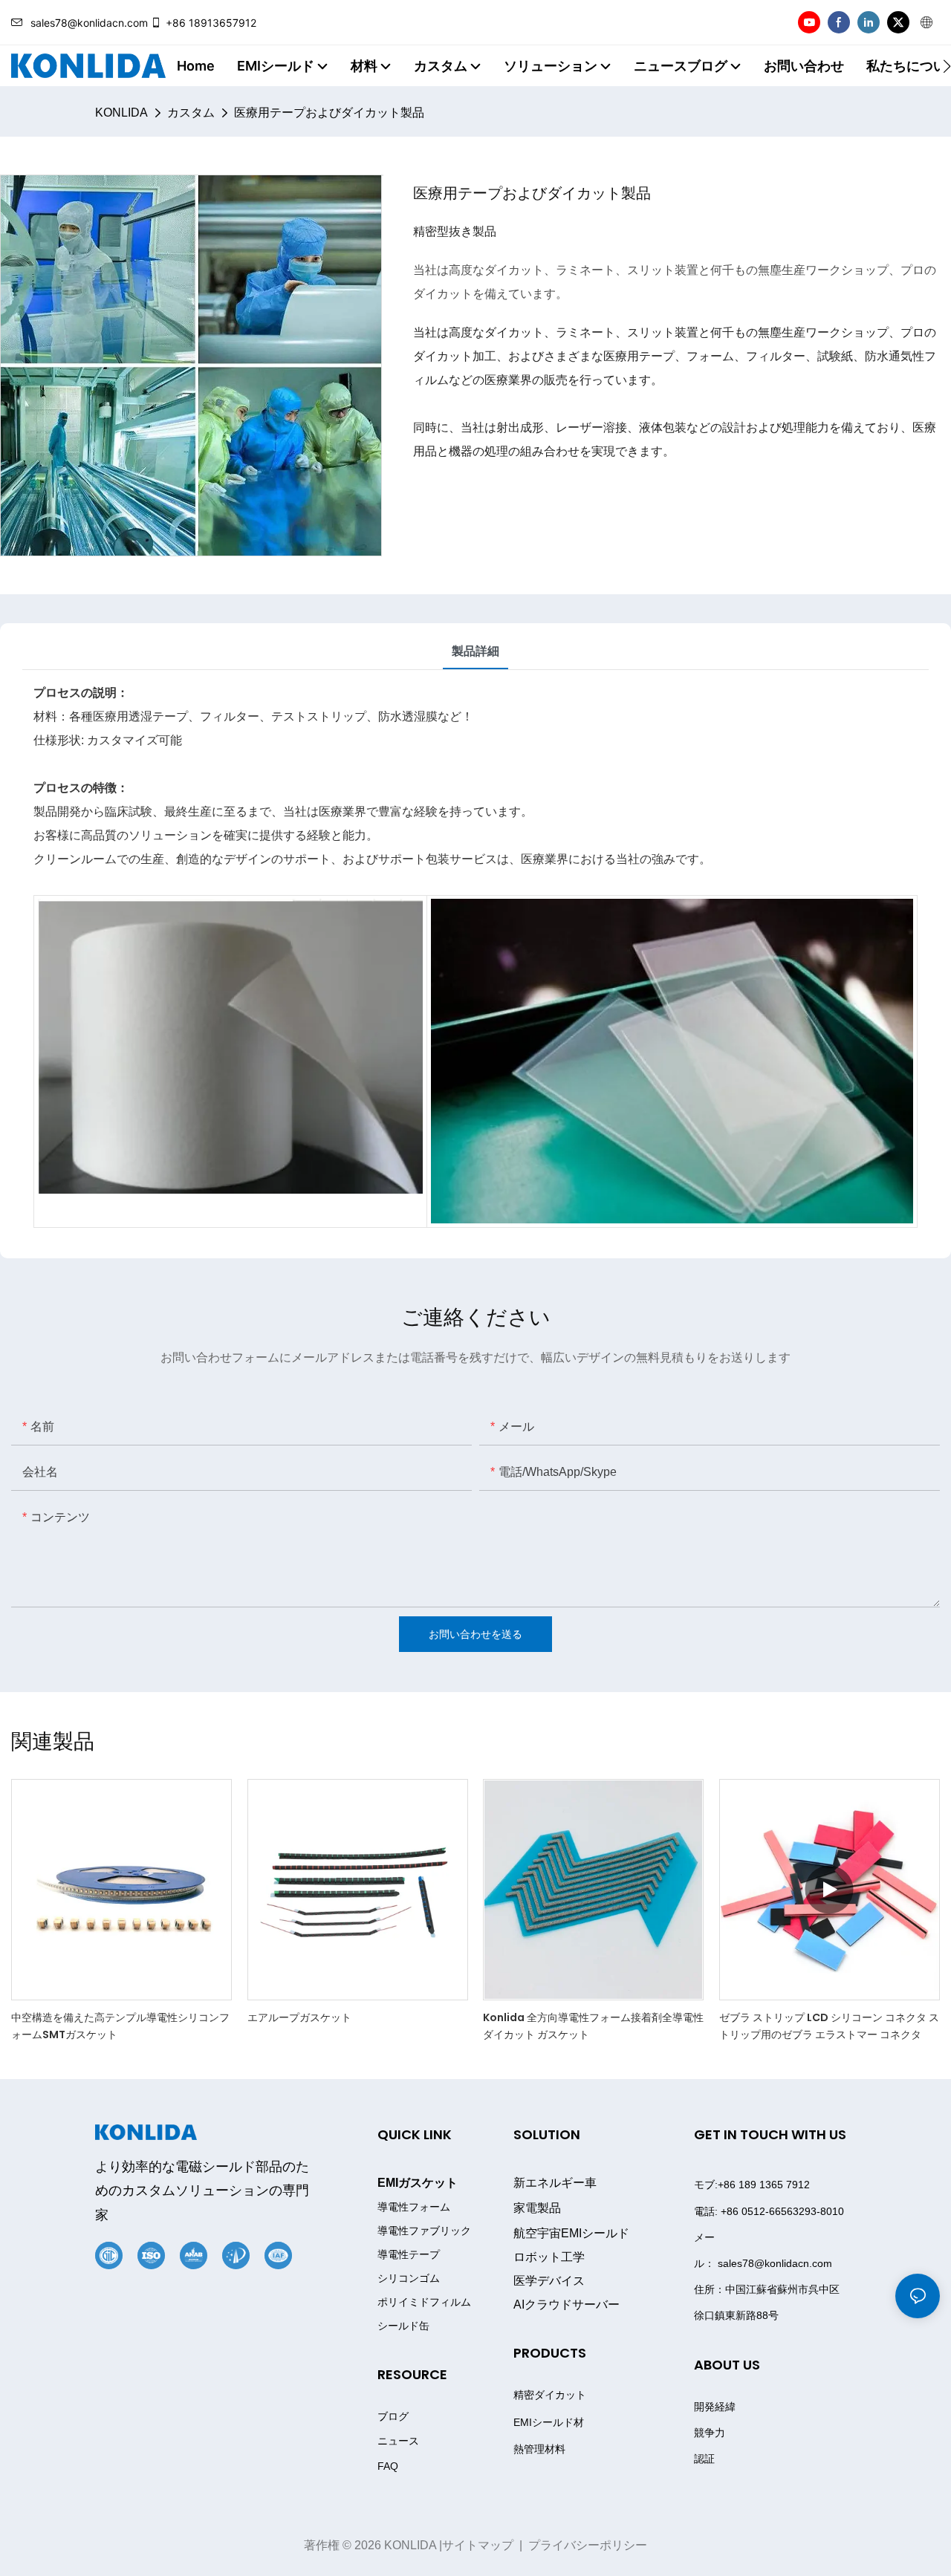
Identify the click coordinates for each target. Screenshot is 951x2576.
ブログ (393, 2416)
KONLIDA (121, 113)
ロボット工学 (549, 2257)
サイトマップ (478, 2545)
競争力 (710, 2433)
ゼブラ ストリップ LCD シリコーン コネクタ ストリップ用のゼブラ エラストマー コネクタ (829, 2026)
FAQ (388, 2466)
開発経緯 (715, 2407)
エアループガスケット (299, 2017)
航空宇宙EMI (571, 2233)
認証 (704, 2459)
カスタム (191, 113)
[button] (947, 66)
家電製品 (537, 2208)
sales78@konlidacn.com (89, 23)
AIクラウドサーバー (567, 2305)
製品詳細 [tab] (475, 651)
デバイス (549, 2281)
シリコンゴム (409, 2279)
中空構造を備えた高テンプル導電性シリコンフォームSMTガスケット (120, 2026)
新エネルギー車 (555, 2183)
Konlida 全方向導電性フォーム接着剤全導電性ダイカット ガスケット (593, 2026)
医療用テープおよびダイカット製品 (329, 113)
